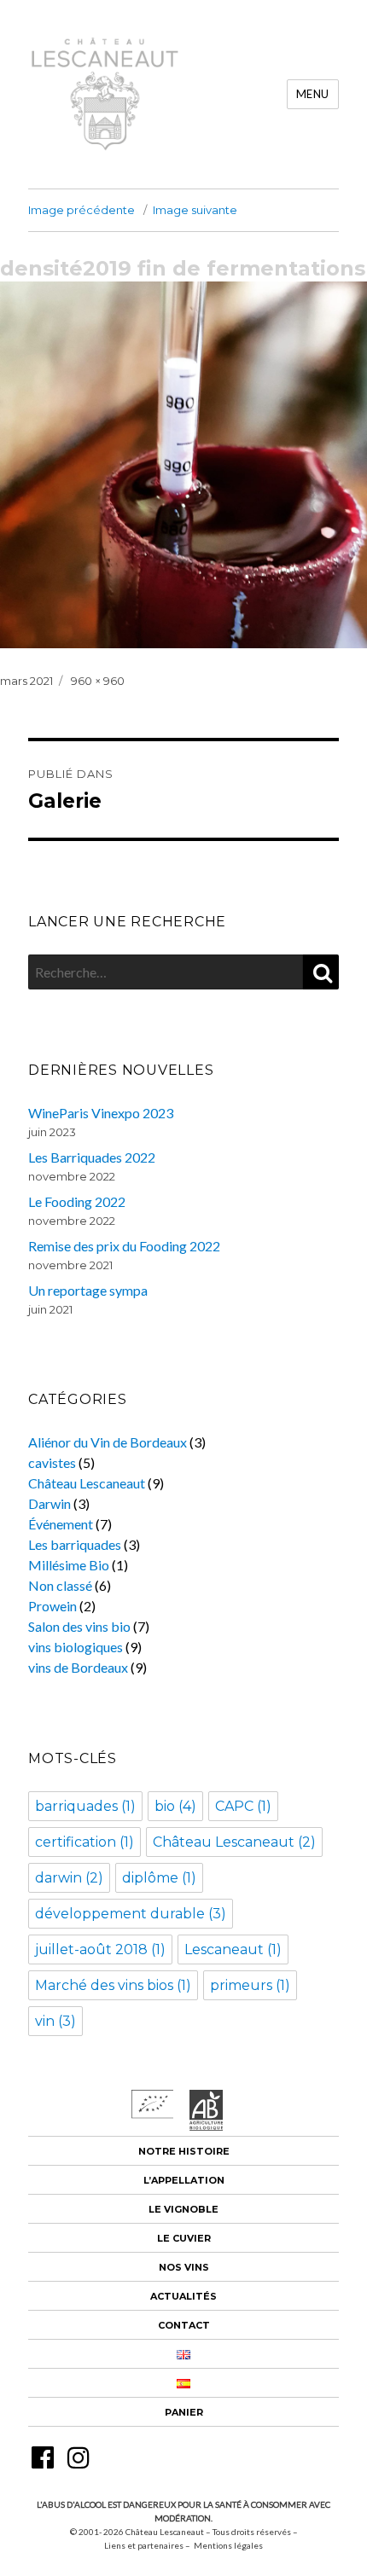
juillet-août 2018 (100, 1949)
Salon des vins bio (79, 1626)
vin (55, 2021)
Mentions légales (228, 2545)
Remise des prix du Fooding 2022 (124, 1246)
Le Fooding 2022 (77, 1201)
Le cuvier (184, 2238)
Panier (184, 2412)
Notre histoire (184, 2151)
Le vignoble (183, 2209)
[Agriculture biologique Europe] (153, 2113)
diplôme (159, 1878)
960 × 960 (98, 681)
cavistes (52, 1462)
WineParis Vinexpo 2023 (101, 1113)
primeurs (250, 1985)
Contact (184, 2325)
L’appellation (184, 2180)
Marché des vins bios (113, 1985)
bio (175, 1806)
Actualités (183, 2296)
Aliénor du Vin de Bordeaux (108, 1442)
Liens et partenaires (144, 2545)
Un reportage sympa (88, 1290)
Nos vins (184, 2267)
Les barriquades (75, 1544)
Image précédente (82, 210)
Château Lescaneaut (87, 1483)
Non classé (60, 1585)
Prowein (52, 1606)
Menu (313, 94)
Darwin (50, 1503)
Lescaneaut (233, 1949)
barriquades (85, 1806)
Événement (61, 1524)
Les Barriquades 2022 (92, 1157)
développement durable (131, 1914)
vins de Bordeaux (78, 1667)
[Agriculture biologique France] (207, 2125)
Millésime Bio (69, 1565)
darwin (69, 1878)
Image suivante (195, 210)
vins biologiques (76, 1647)
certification (84, 1842)
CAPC (243, 1806)
